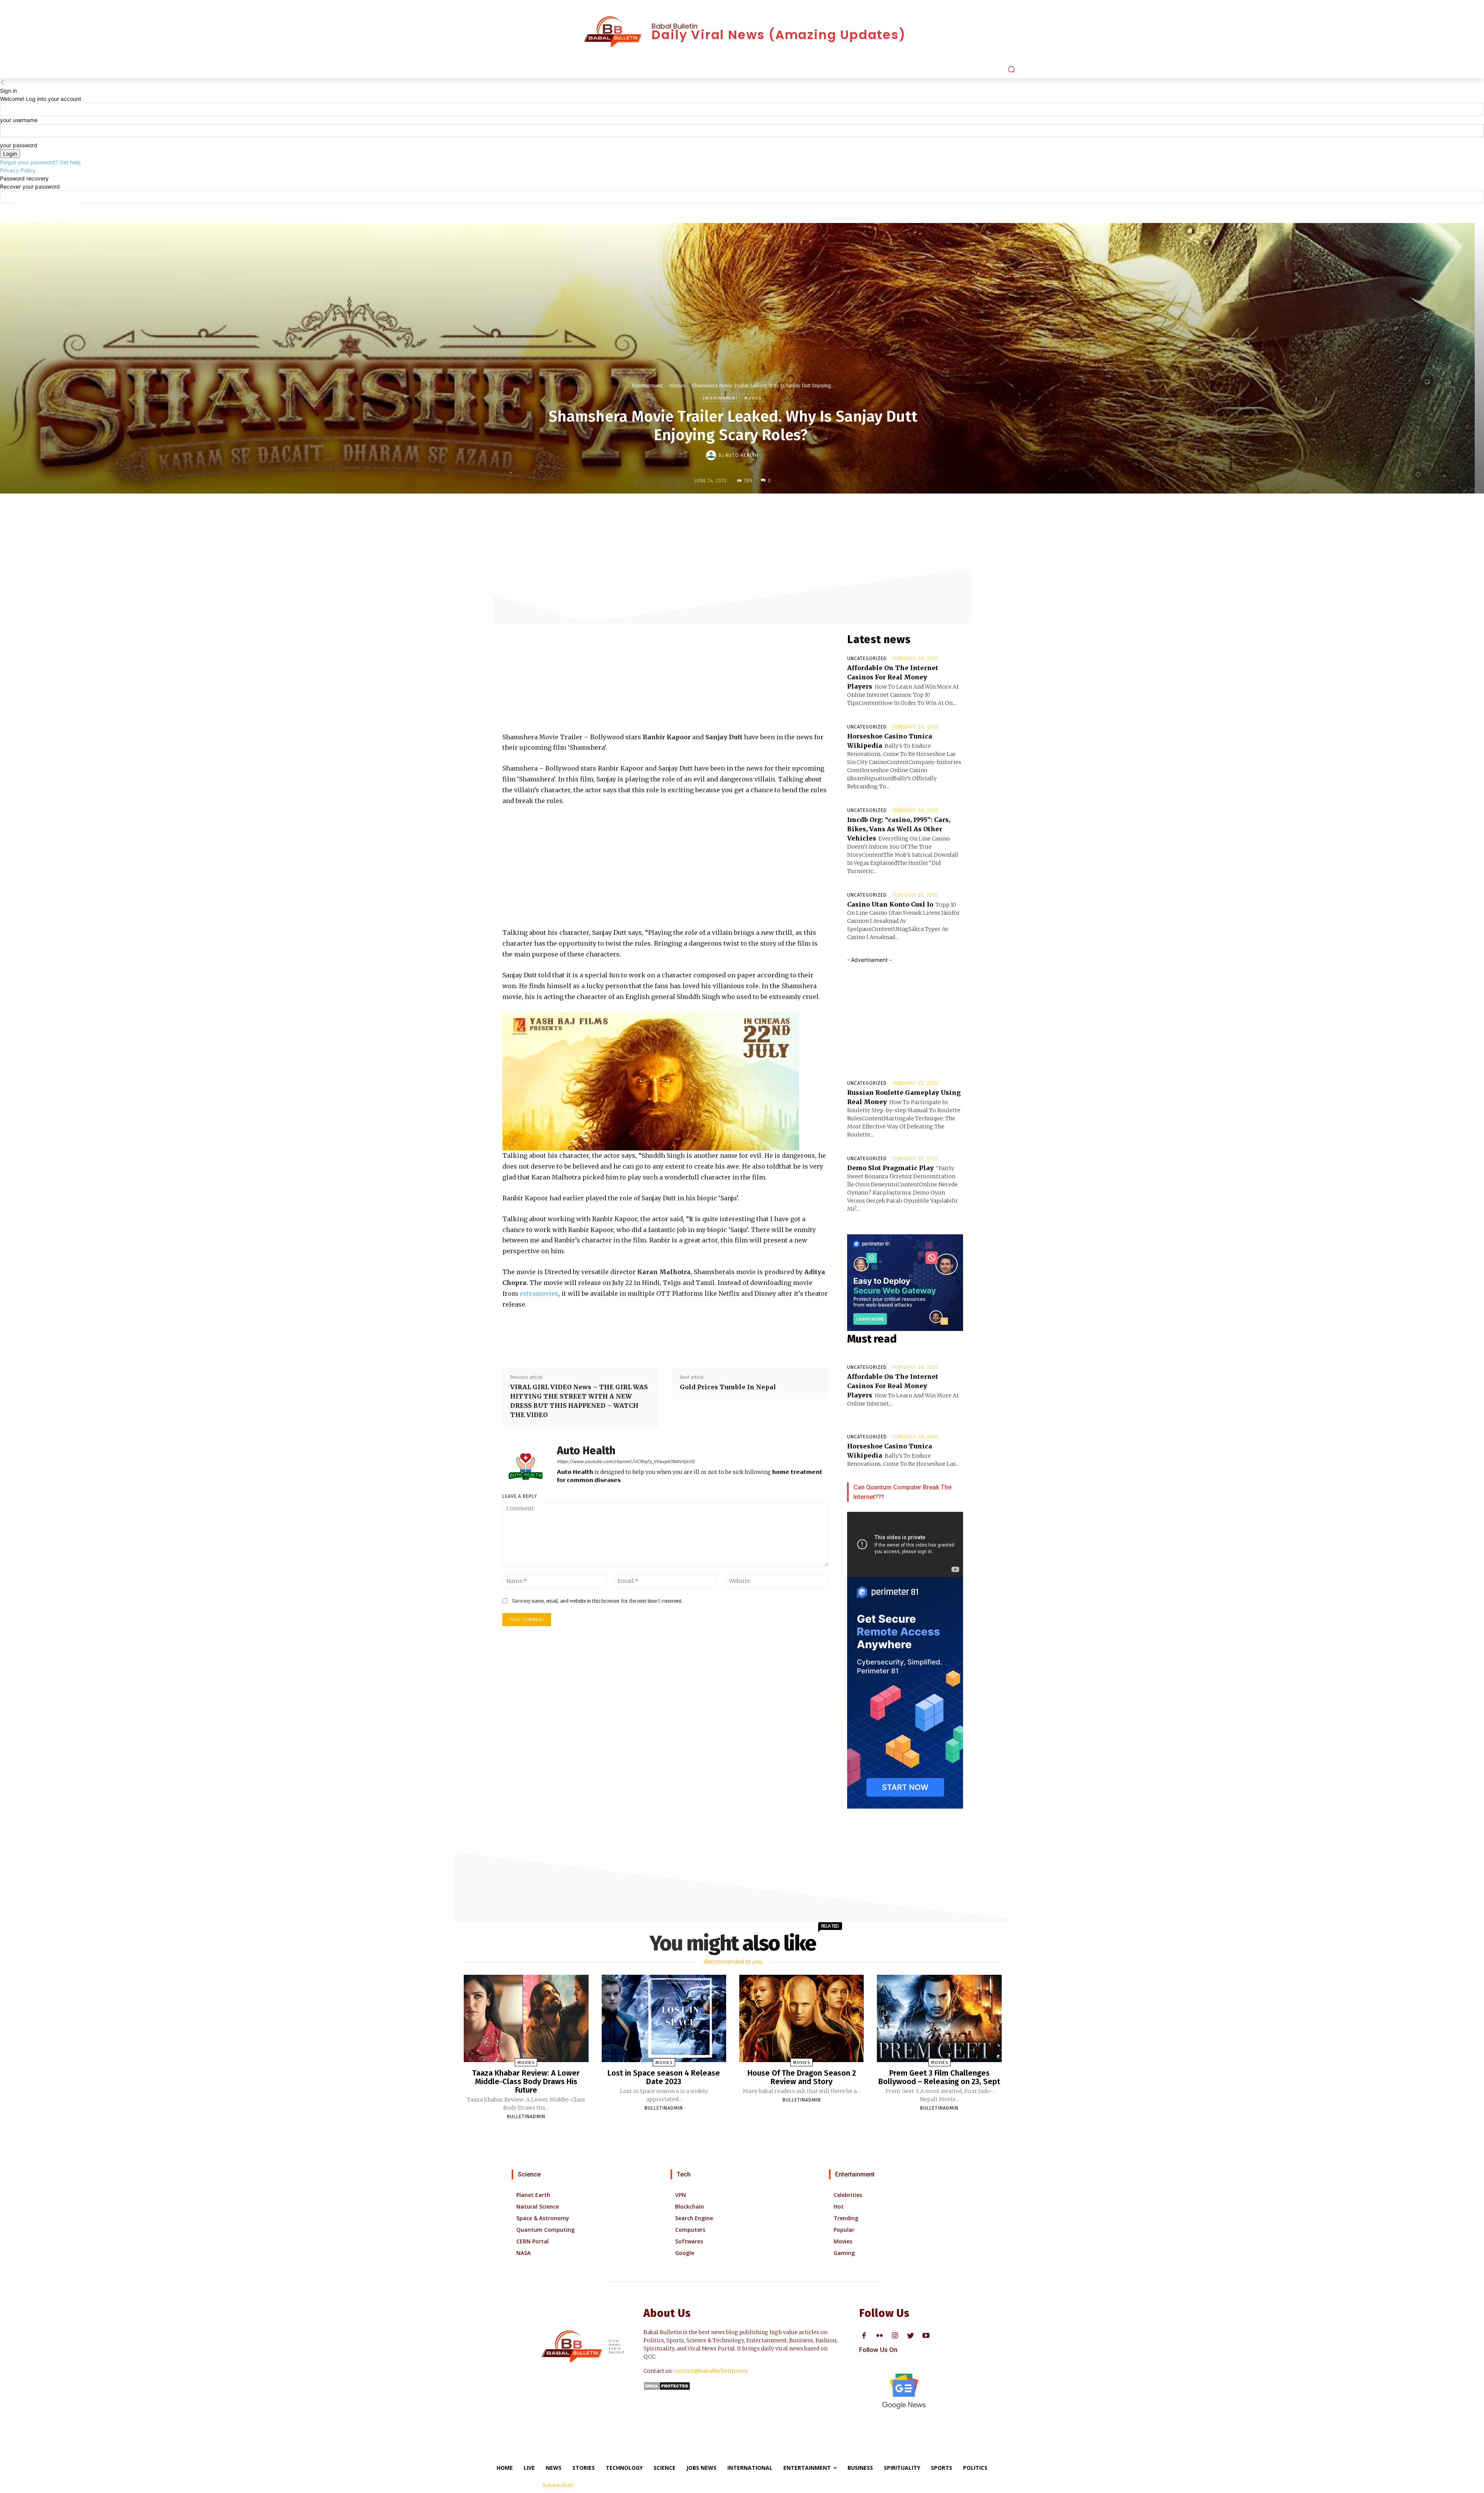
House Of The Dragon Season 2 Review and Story (802, 2077)
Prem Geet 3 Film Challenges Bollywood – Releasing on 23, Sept (939, 2077)
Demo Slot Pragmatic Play (890, 1168)
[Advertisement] (560, 674)
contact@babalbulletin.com (711, 2371)
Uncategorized (867, 659)
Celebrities (848, 2195)
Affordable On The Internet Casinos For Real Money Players (893, 677)
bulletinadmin (526, 2117)
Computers (690, 2230)
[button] (1011, 69)
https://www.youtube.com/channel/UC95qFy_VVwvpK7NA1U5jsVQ (625, 1462)
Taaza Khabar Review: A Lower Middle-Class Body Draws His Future (526, 2081)
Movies (677, 385)
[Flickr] (879, 2336)
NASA (523, 2253)
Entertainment (647, 385)
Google (685, 2253)
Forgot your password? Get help (40, 162)
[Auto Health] (712, 455)
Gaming (844, 2253)
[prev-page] (729, 2130)
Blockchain (690, 2206)
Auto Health (742, 455)
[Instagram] (895, 2336)
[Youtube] (926, 2336)
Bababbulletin (558, 2485)
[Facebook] (703, 510)
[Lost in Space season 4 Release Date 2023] (664, 2018)
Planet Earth (533, 2195)
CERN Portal (533, 2241)
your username (19, 120)
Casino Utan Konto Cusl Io (890, 904)
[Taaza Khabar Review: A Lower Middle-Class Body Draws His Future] (526, 2018)
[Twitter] (721, 510)
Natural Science (538, 2206)
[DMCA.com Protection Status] (667, 2388)
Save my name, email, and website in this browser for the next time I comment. (597, 1601)
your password (19, 145)
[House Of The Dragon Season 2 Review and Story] (802, 2018)
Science (529, 2174)
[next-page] (737, 2130)
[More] (810, 510)
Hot (839, 2206)
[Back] (3, 83)
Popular (844, 2230)
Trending (846, 2218)
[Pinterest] (739, 510)
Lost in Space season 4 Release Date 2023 (664, 2077)
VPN (681, 2195)
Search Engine (694, 2218)
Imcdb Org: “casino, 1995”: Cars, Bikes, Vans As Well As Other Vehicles (899, 829)
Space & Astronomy (543, 2218)
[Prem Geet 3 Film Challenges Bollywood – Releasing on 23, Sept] (939, 2018)
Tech (684, 2174)
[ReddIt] (774, 510)
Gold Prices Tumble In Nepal (729, 1387)
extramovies (539, 1293)
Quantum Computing (545, 2230)
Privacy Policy (18, 170)
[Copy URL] (792, 510)
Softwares (689, 2241)
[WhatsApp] (756, 510)
